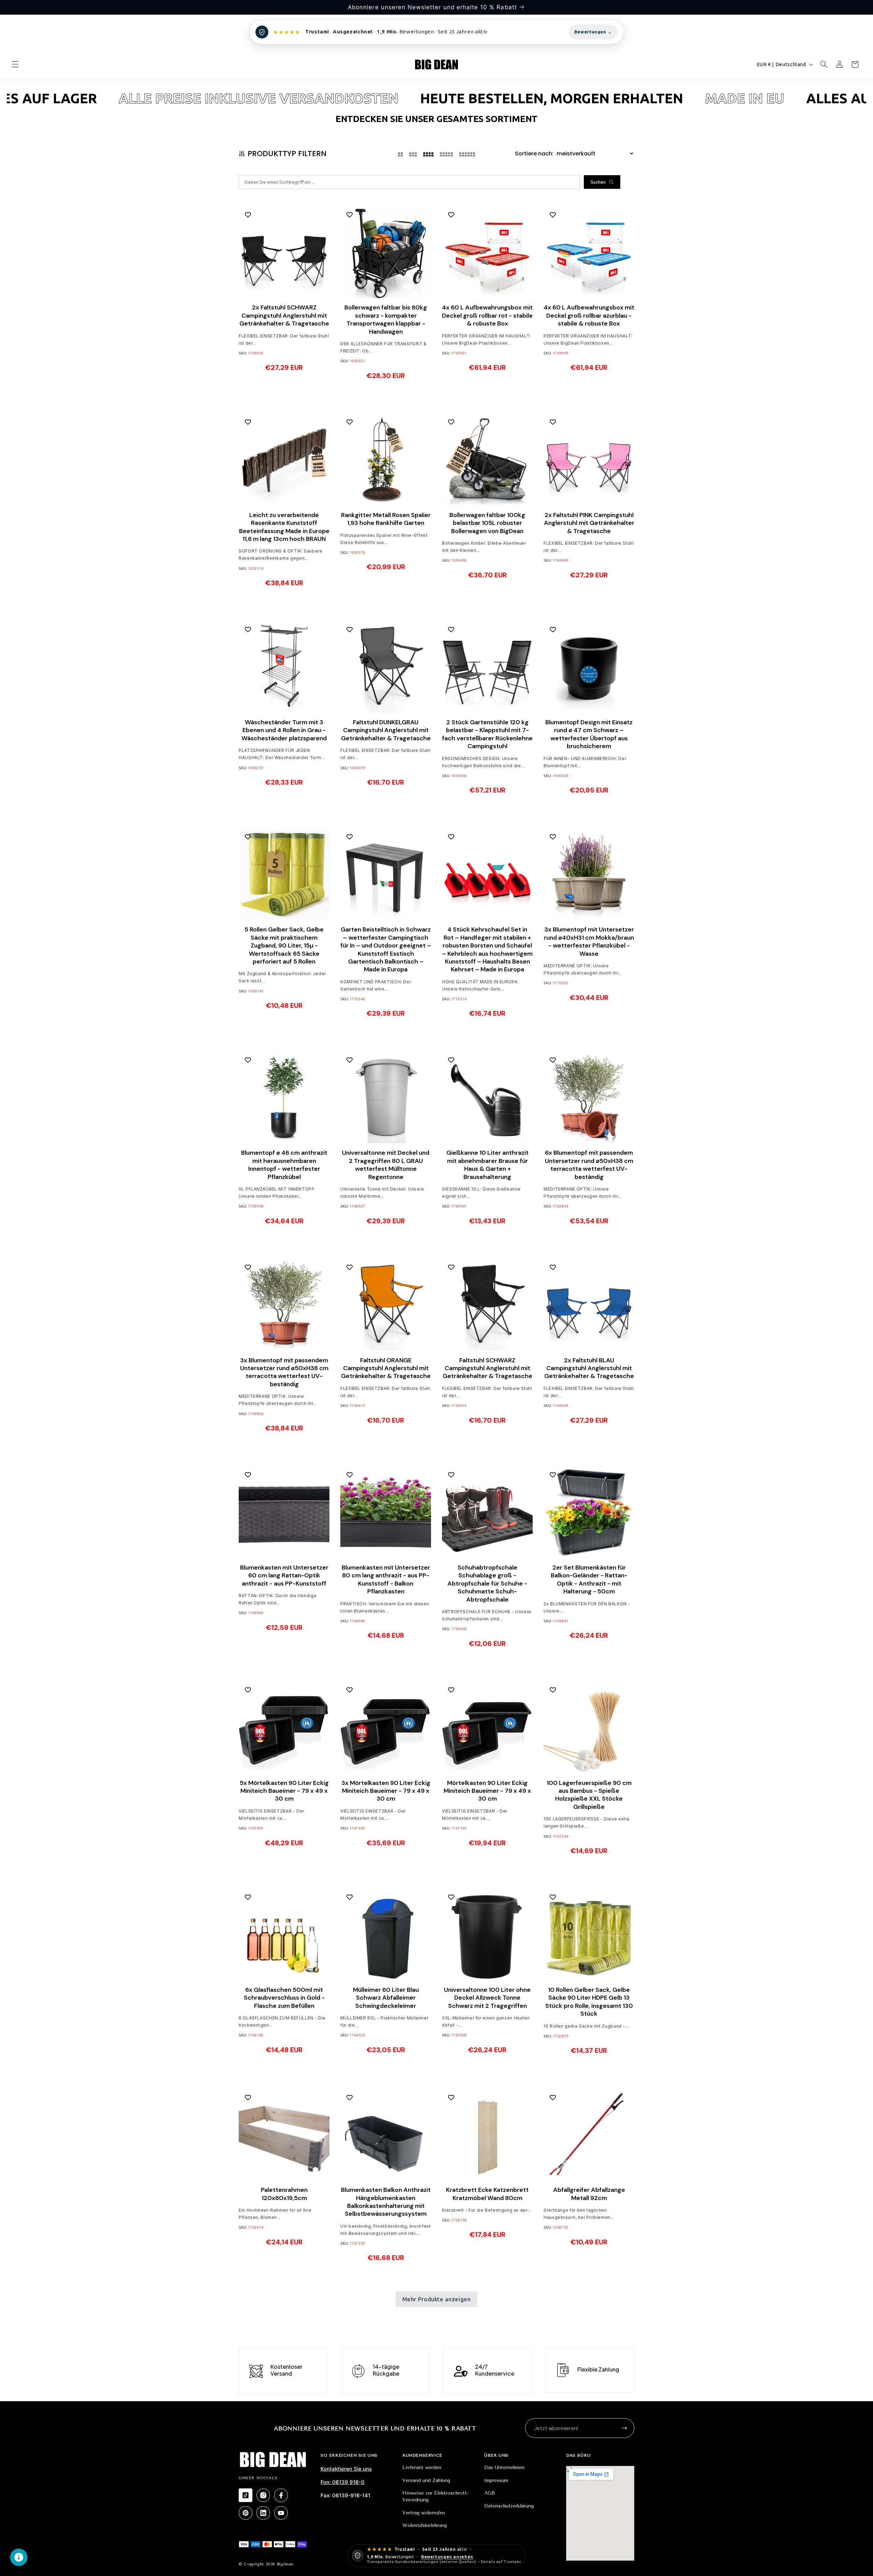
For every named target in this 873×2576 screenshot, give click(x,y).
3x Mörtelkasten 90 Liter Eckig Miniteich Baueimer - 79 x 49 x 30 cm (386, 1791)
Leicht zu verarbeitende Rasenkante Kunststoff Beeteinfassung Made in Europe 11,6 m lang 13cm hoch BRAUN (284, 527)
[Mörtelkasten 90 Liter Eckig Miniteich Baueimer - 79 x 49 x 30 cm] (487, 1728)
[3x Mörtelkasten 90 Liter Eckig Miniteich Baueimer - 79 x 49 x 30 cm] (386, 1728)
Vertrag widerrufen (424, 2513)
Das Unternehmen (504, 2467)
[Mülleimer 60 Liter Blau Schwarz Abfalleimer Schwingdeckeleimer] (386, 1935)
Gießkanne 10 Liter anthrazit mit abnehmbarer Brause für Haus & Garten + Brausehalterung (487, 1164)
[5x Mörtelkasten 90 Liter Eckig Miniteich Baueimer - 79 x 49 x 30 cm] (284, 1728)
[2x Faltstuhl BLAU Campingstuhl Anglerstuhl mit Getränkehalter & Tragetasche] (589, 1305)
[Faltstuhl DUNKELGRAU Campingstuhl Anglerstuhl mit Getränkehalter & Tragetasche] (386, 667)
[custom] (246, 2495)
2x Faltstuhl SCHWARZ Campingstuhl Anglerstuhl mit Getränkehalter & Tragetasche (284, 316)
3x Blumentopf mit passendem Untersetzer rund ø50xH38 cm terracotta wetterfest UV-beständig (284, 1372)
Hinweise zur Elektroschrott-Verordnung (435, 2496)
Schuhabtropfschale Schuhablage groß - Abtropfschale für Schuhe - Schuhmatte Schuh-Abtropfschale (487, 1583)
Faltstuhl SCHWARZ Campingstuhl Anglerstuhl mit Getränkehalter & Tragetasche (487, 1368)
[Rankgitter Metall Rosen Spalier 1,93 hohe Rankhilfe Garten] (386, 460)
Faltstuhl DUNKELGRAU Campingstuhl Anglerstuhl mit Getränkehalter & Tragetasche (386, 730)
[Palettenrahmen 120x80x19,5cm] (284, 2135)
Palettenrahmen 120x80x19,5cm (284, 2194)
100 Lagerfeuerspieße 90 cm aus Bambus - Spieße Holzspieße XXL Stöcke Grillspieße (589, 1795)
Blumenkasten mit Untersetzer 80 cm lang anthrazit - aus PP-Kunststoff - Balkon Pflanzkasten (386, 1579)
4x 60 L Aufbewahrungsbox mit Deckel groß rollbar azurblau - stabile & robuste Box (589, 316)
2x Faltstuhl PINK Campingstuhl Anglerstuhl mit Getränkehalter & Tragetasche (589, 523)
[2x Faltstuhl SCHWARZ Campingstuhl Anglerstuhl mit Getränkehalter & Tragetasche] (284, 253)
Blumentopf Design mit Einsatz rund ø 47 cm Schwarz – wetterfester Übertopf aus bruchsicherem (589, 734)
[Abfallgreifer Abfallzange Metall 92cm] (589, 2135)
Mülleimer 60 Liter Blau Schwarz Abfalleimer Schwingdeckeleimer (386, 1998)
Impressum (496, 2480)
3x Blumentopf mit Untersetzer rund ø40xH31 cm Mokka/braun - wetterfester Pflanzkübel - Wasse (589, 941)
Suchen (598, 182)
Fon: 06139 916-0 (343, 2482)
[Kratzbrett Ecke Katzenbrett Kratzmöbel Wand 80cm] (487, 2135)
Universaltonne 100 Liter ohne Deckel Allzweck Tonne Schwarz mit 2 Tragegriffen (487, 1998)
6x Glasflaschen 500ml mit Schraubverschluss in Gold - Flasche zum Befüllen (284, 1998)
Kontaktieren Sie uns (346, 2469)
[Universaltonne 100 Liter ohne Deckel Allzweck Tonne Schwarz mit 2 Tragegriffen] (487, 1935)
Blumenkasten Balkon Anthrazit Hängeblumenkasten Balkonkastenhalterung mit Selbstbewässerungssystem (386, 2202)
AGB (490, 2493)
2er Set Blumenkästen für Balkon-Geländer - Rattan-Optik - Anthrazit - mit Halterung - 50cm (589, 1579)
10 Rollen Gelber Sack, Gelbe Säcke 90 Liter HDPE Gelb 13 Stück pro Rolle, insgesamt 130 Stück (589, 2002)
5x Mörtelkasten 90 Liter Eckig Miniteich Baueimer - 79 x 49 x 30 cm (284, 1791)
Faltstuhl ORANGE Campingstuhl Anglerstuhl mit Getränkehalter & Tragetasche (386, 1368)
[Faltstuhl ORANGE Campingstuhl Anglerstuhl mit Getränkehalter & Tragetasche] (386, 1305)
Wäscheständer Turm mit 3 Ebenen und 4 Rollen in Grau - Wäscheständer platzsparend (284, 730)
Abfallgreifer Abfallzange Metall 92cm (589, 2194)
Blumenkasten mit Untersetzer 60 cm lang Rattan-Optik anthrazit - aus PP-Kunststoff (284, 1575)
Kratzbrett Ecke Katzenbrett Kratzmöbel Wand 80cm (487, 2194)
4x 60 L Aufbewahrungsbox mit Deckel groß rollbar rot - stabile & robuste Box (487, 316)
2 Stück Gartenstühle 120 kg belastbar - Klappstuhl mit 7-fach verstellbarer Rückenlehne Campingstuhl (487, 734)
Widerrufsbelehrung (425, 2525)
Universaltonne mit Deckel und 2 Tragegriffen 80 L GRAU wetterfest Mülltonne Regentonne (386, 1164)
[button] (15, 64)
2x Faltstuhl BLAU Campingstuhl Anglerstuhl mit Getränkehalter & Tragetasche (589, 1368)
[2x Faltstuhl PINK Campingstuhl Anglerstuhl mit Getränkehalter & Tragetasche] (589, 460)
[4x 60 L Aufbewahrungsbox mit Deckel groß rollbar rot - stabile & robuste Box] (487, 253)
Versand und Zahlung (426, 2480)
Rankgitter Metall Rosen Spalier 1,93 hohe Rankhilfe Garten (386, 519)
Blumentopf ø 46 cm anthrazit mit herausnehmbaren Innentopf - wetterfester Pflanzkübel (284, 1164)
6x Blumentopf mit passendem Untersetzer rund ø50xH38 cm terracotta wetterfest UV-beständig (589, 1164)
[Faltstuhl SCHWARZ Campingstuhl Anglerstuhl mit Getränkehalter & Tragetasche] (487, 1305)
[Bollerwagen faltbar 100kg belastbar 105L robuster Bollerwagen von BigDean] (487, 460)
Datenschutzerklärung (509, 2506)
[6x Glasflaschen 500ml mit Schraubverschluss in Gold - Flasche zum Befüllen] (284, 1935)
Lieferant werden (422, 2467)
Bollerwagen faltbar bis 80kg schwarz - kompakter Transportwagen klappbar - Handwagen (386, 320)
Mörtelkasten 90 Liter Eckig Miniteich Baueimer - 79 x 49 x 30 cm (487, 1791)
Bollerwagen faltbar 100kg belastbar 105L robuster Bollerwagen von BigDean (487, 523)
